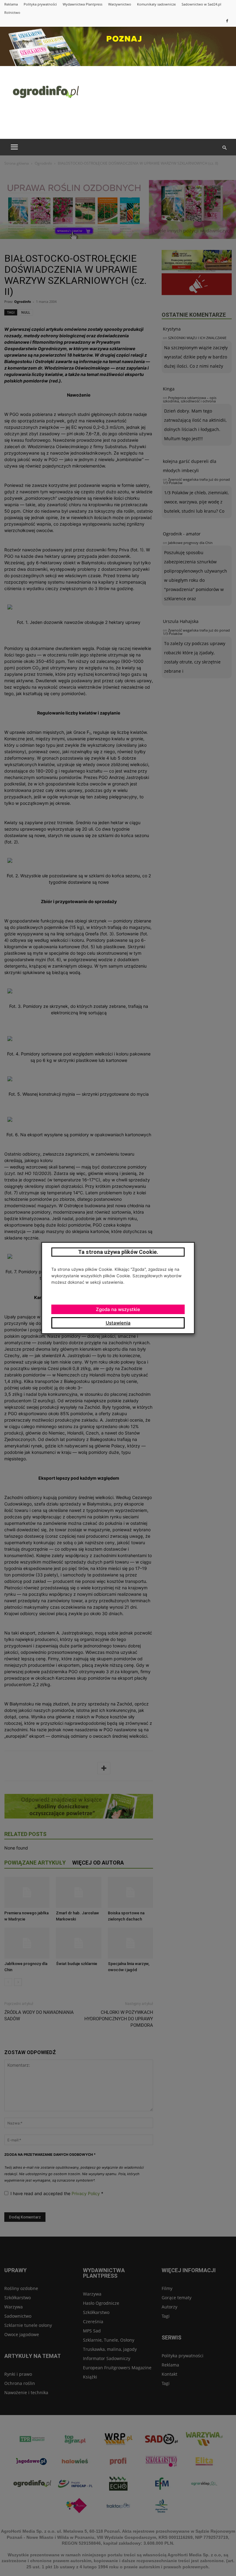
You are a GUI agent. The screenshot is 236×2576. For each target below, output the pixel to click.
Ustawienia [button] (118, 1323)
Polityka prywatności (40, 4)
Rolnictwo (12, 12)
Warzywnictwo (120, 4)
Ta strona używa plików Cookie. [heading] (118, 1252)
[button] (224, 148)
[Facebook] (227, 21)
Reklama (11, 4)
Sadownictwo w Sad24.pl (201, 4)
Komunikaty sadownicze (156, 4)
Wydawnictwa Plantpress (83, 4)
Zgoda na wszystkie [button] (118, 1309)
